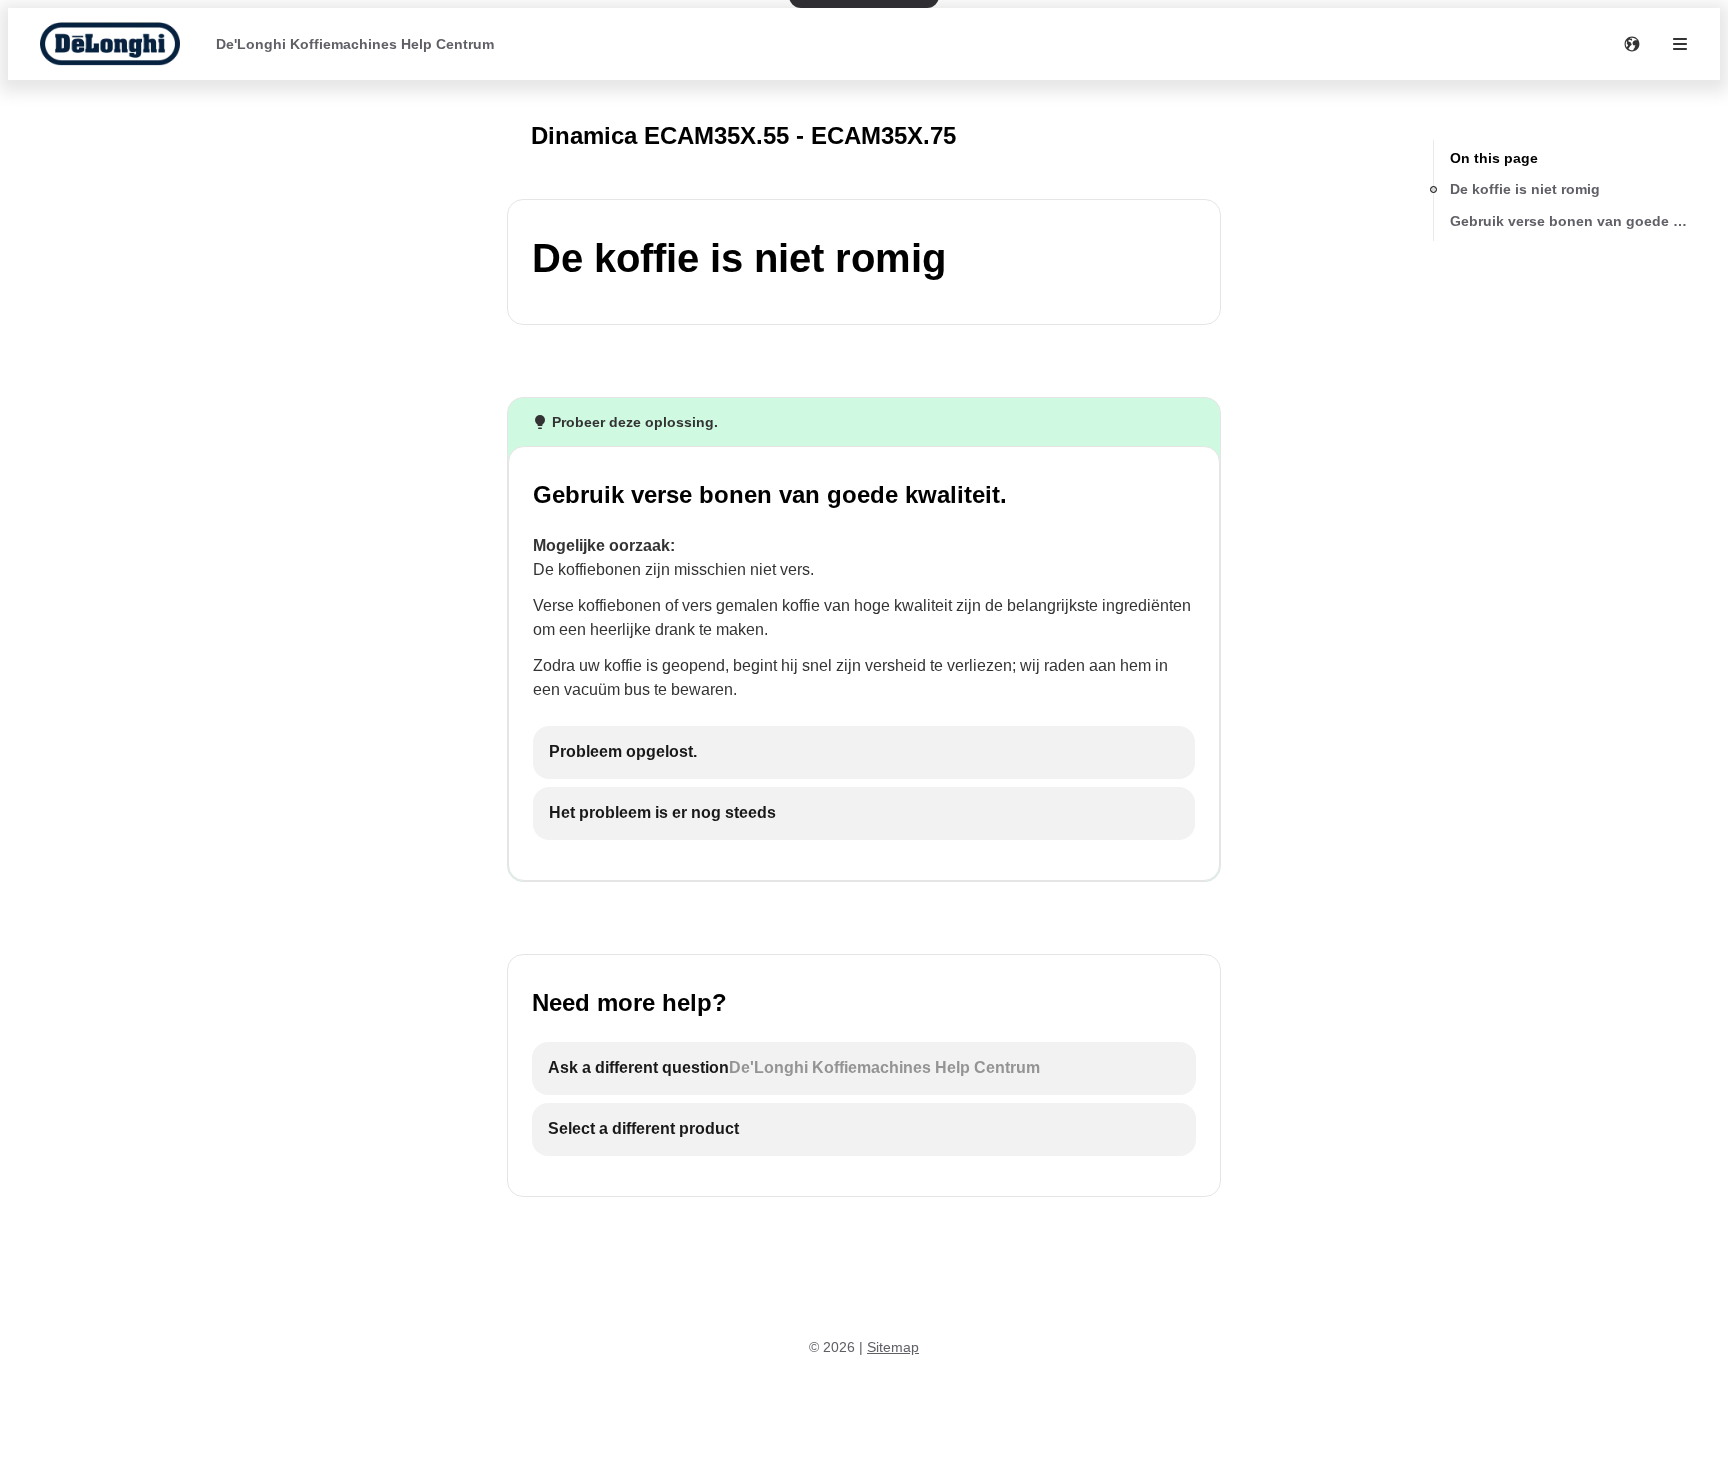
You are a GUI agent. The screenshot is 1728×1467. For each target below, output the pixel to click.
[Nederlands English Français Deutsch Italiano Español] (1632, 44)
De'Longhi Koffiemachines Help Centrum (355, 44)
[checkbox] (864, 752)
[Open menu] (1680, 44)
